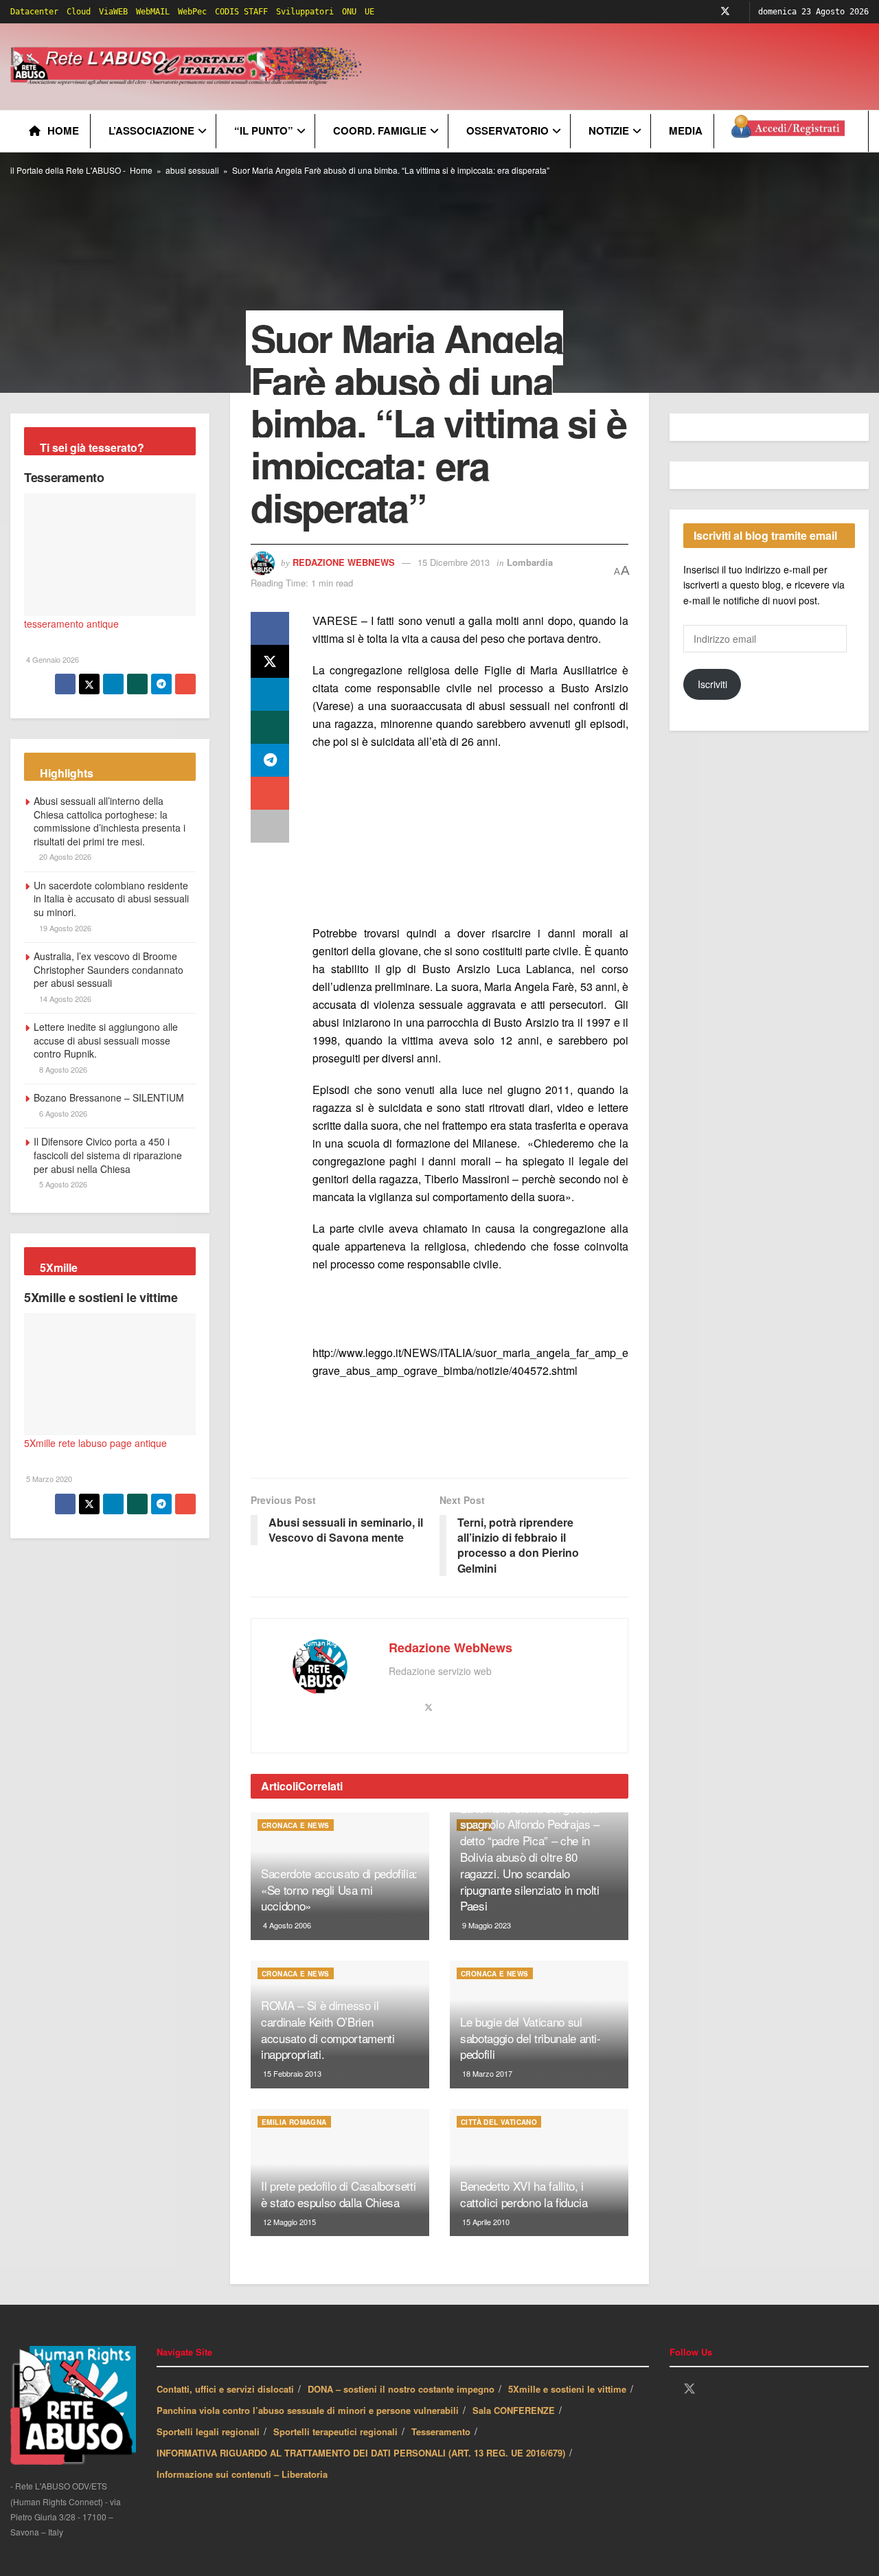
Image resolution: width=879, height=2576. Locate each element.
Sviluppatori (305, 12)
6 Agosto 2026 (62, 1113)
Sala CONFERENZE (514, 2410)
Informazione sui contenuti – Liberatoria (242, 2474)
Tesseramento (64, 477)
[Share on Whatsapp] (270, 727)
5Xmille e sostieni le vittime (101, 1297)
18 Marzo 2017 (486, 2073)
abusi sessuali (192, 170)
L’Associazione (151, 130)
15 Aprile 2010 (485, 2222)
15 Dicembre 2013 (454, 562)
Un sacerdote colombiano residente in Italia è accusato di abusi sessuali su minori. (111, 899)
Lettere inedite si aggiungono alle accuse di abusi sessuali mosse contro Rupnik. (106, 1040)
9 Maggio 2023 (486, 1925)
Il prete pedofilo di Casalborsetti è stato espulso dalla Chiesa (338, 2194)
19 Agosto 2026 (64, 928)
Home (63, 130)
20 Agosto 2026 (64, 856)
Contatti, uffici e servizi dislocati (225, 2389)
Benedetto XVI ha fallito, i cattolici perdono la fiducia (524, 2194)
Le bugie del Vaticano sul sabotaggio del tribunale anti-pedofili (530, 2038)
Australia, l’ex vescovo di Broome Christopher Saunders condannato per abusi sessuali (109, 969)
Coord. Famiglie (380, 130)
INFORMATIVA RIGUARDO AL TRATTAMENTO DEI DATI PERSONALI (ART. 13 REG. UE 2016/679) (361, 2453)
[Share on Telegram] (270, 760)
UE (369, 12)
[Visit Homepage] (189, 67)
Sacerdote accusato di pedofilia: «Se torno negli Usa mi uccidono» (339, 1890)
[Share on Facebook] (270, 628)
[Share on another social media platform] (270, 826)
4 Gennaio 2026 (52, 659)
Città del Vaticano (499, 2122)
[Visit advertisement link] (470, 839)
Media (686, 130)
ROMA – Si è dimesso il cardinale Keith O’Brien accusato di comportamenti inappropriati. (328, 2029)
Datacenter (34, 12)
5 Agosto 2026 (62, 1184)
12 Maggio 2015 (288, 2222)
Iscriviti (712, 684)
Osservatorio (507, 130)
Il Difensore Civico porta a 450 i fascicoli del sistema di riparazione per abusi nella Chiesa (108, 1155)
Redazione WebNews (344, 562)
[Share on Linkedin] (270, 694)
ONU (349, 12)
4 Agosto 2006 (286, 1925)
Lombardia (530, 562)
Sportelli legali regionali (208, 2431)
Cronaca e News (296, 1825)
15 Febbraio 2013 (291, 2073)
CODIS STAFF (241, 12)
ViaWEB (113, 12)
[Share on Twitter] (270, 661)
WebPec (192, 12)
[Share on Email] (270, 793)
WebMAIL (153, 12)
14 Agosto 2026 (64, 999)
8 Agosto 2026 (62, 1069)
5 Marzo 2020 (48, 1479)
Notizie (609, 130)
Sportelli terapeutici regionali (335, 2431)
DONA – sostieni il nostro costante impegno (401, 2389)
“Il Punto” (264, 130)
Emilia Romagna (294, 2122)
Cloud (79, 12)
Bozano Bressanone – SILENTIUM (109, 1097)
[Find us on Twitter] (725, 12)
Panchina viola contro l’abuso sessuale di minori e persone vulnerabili (308, 2410)
